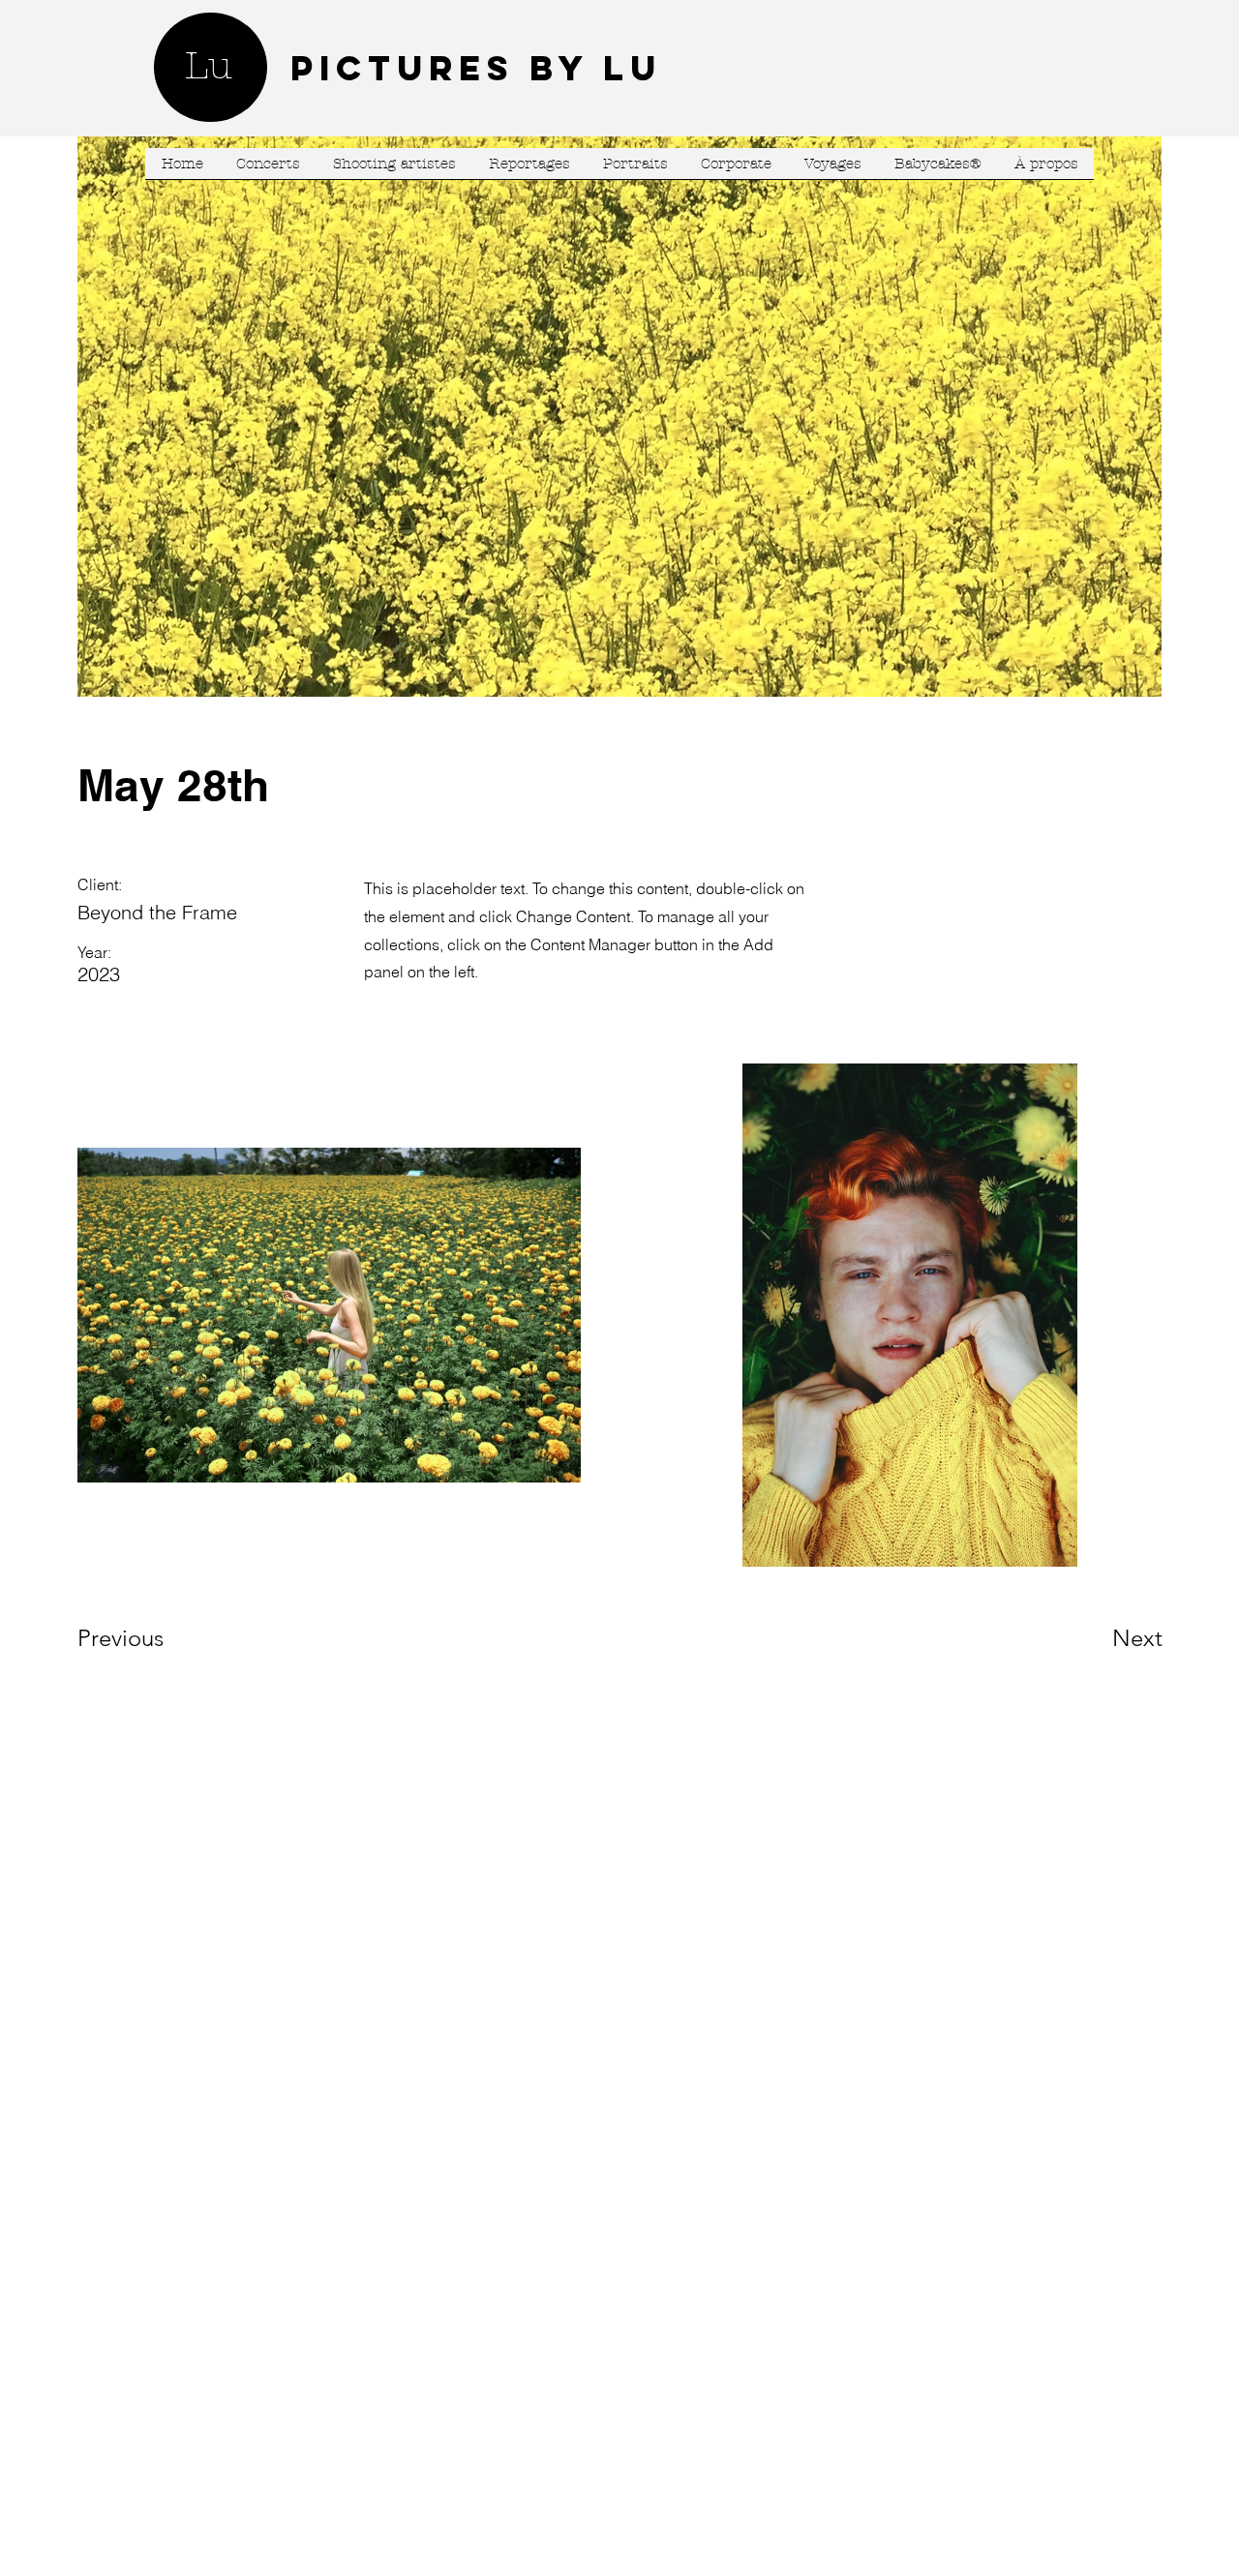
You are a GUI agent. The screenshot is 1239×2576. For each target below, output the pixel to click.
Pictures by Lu (476, 68)
